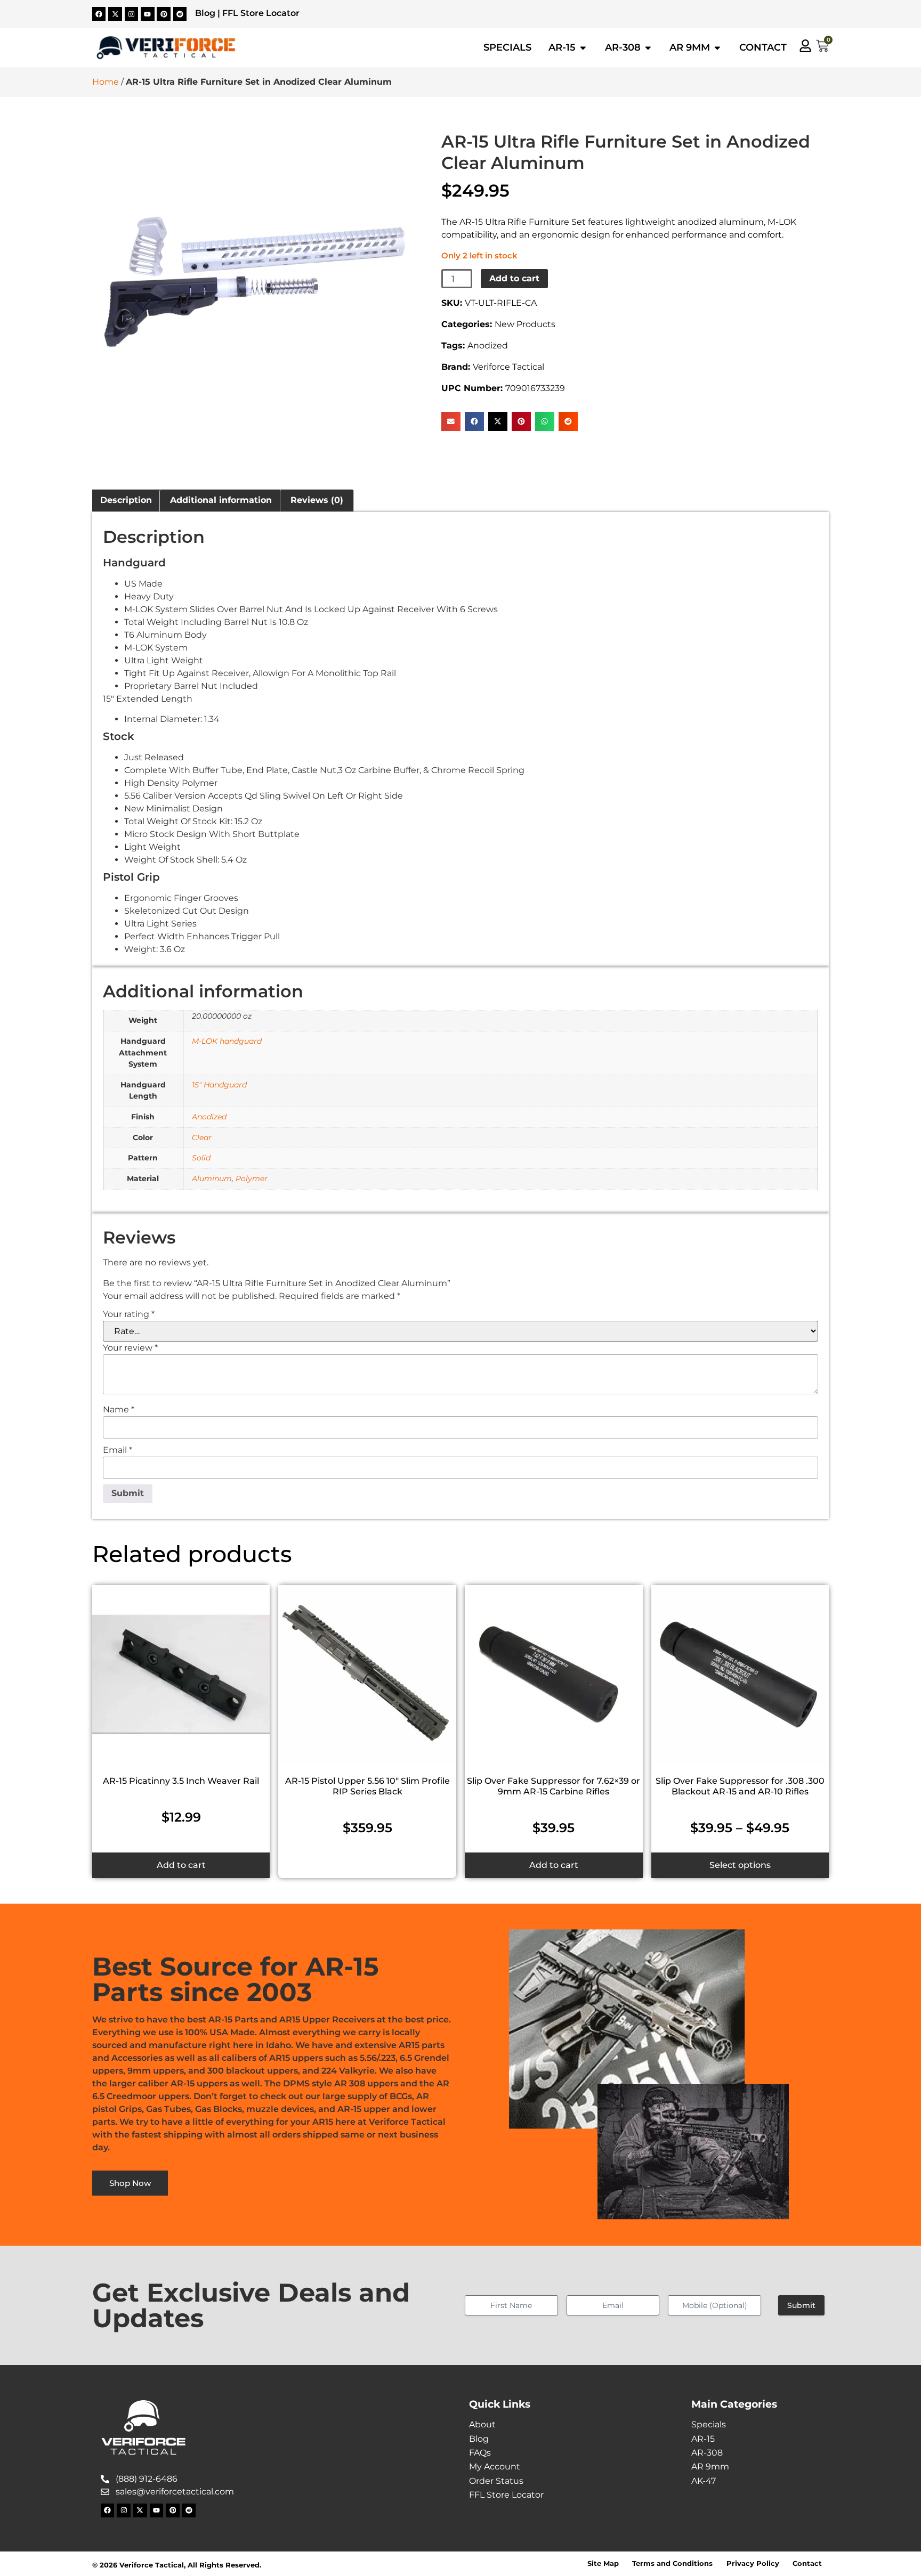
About (482, 2424)
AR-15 (703, 2439)
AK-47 (704, 2481)
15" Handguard (219, 1085)
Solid (201, 1158)
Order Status (496, 2481)
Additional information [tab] (221, 500)
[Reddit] (180, 14)
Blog (205, 13)
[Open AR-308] (648, 47)
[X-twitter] (115, 14)
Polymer (252, 1179)
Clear (202, 1137)
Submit (801, 2305)
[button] (451, 421)
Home (106, 82)
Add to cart (514, 278)
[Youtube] (148, 14)
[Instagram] (132, 14)
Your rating (129, 1314)
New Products (525, 324)
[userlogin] (805, 46)
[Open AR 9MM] (717, 47)
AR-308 (707, 2453)
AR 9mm (710, 2467)
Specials (709, 2424)
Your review (130, 1348)
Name (119, 1410)
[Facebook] (99, 14)
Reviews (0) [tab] (317, 500)
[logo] (166, 48)
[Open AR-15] (583, 47)
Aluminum (212, 1179)
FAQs (480, 2453)
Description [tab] (126, 500)
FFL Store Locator (261, 13)
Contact (807, 2563)
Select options (740, 1865)
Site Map (603, 2563)
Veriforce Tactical (508, 367)
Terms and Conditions (672, 2563)
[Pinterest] (164, 14)
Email (118, 1450)
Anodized (488, 346)
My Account (495, 2467)
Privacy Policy (753, 2563)
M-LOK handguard (227, 1041)
